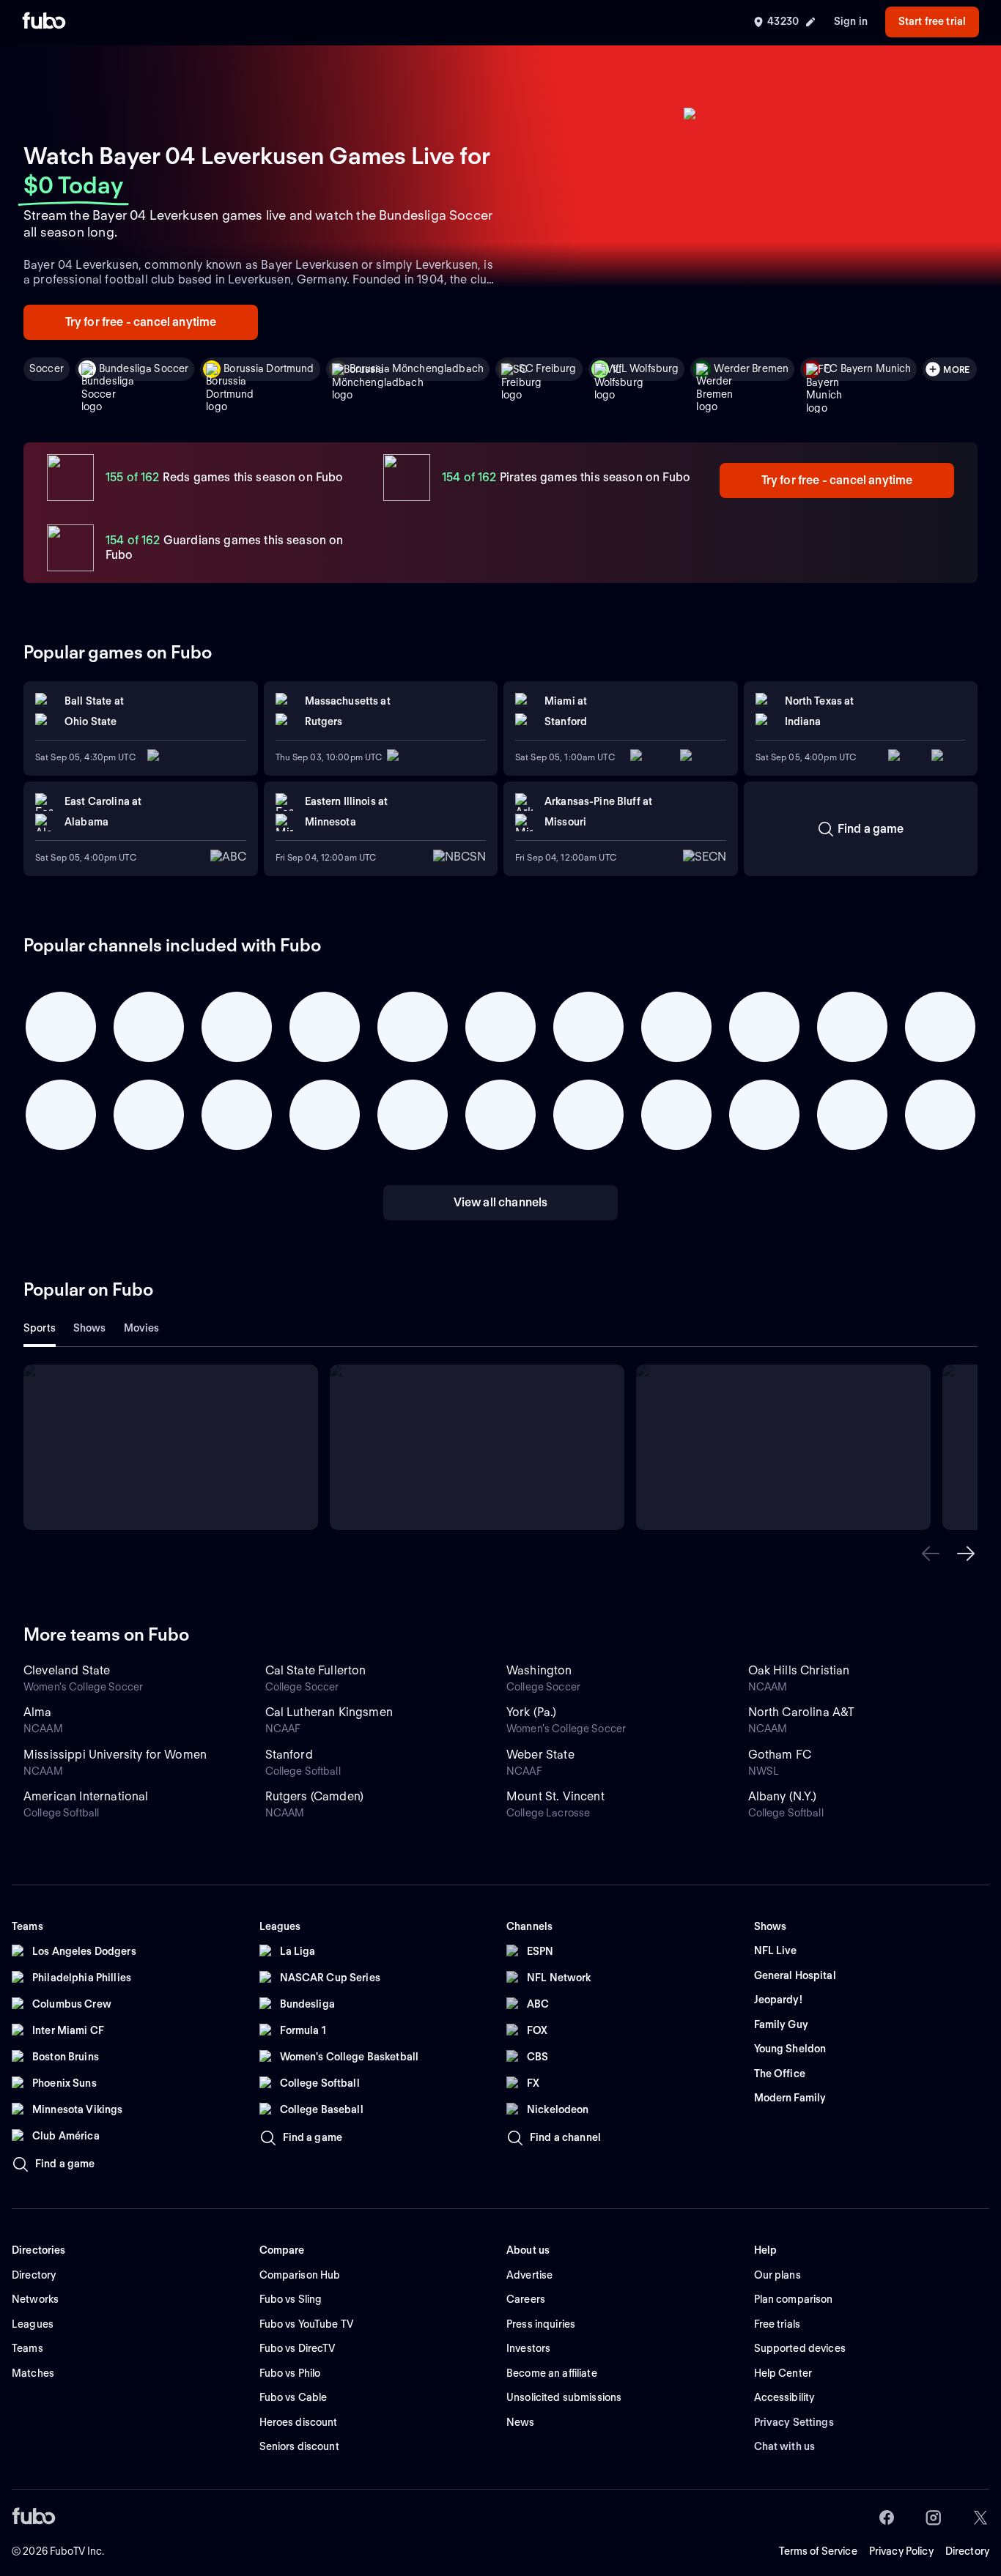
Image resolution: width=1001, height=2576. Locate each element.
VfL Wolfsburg (646, 368)
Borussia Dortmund (269, 368)
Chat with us (785, 2446)
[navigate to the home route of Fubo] (44, 22)
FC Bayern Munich (867, 368)
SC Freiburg (548, 368)
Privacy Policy (901, 2551)
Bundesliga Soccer (144, 368)
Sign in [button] (851, 21)
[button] (931, 1554)
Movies (142, 1328)
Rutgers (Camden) (315, 1796)
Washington (539, 1670)
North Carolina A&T (802, 1712)
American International (86, 1796)
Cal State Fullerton (316, 1670)
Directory (967, 2551)
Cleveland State (67, 1670)
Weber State (540, 1755)
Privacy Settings (794, 2422)
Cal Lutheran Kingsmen (329, 1712)
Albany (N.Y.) (783, 1796)
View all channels (501, 1202)
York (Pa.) (532, 1712)
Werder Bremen (751, 368)
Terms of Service (818, 2551)
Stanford (289, 1755)
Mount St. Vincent (555, 1796)
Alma (38, 1712)
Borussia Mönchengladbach (417, 368)
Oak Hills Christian (799, 1670)
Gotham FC (780, 1755)
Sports (40, 1328)
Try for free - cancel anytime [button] (141, 322)
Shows (90, 1328)
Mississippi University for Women (115, 1755)
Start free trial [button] (932, 21)
